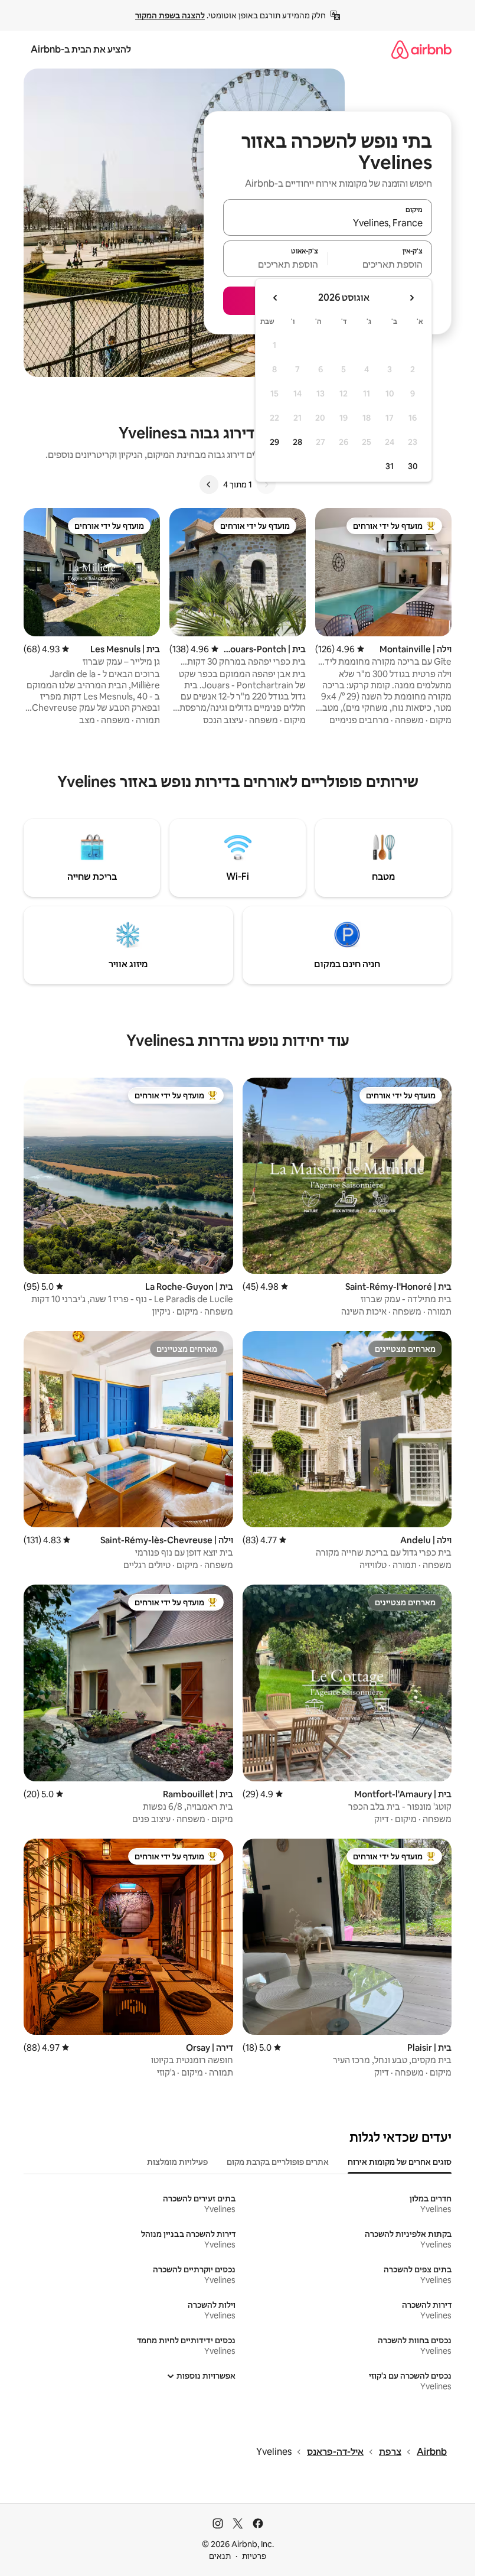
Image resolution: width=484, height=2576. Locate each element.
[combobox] (328, 223)
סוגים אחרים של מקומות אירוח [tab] (400, 2162)
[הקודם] (266, 484)
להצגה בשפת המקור (170, 15)
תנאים (220, 2556)
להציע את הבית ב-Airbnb (81, 49)
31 (390, 466)
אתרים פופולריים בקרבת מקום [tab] (278, 2162)
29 (274, 442)
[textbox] (380, 264)
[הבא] (209, 484)
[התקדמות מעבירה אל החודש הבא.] (276, 298)
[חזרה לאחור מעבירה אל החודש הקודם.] (411, 298)
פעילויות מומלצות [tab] (177, 2162)
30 (413, 466)
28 (297, 442)
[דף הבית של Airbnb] (421, 49)
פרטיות (254, 2556)
